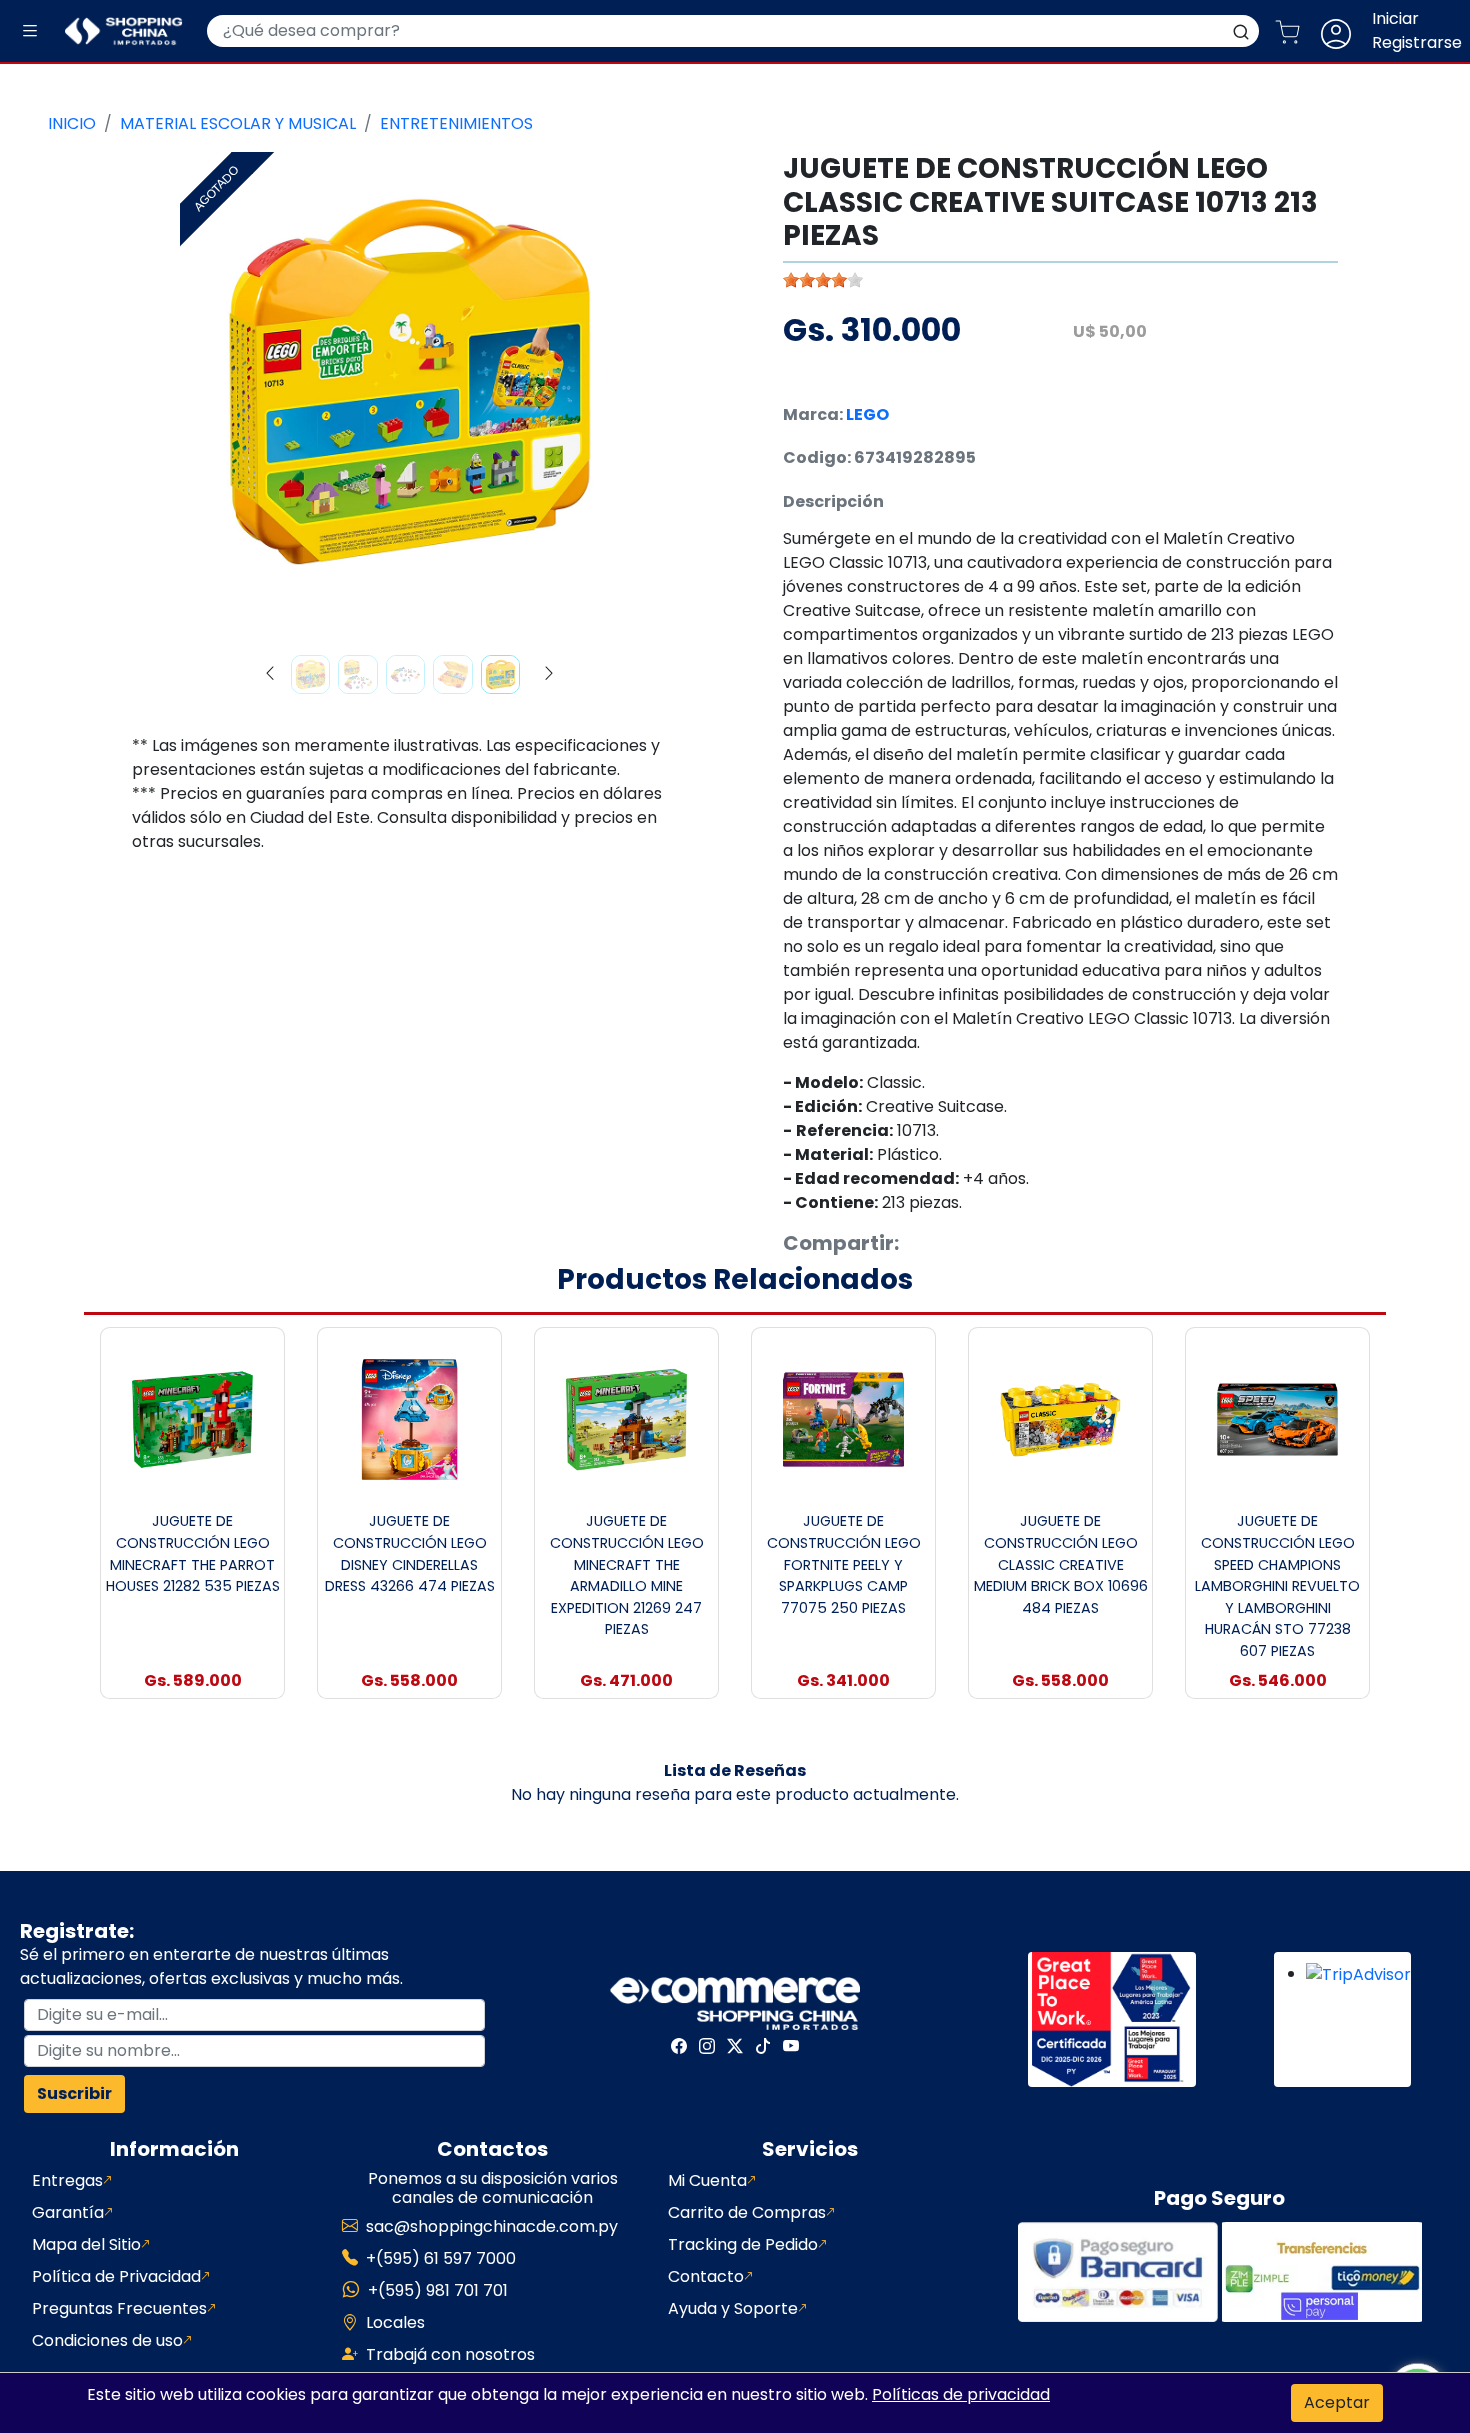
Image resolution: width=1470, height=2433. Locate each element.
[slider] (823, 280)
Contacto (706, 2276)
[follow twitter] (735, 2046)
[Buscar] (1241, 31)
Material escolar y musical (238, 123)
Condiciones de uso (107, 2340)
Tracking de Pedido (743, 2244)
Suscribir (74, 2093)
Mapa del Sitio (86, 2244)
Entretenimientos (456, 123)
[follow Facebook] (679, 2046)
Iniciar (1395, 18)
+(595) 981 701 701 (438, 2290)
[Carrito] (1295, 31)
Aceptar (1337, 2402)
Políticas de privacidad (961, 2394)
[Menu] (30, 31)
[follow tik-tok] (763, 2046)
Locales (395, 2322)
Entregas (67, 2180)
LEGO (867, 414)
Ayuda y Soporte (733, 2308)
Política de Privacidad (116, 2276)
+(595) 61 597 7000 (441, 2258)
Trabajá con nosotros (450, 2354)
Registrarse (1417, 42)
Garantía (68, 2212)
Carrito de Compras (747, 2212)
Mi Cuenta (707, 2180)
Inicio (72, 123)
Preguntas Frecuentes (119, 2308)
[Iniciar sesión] (1344, 31)
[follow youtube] (791, 2046)
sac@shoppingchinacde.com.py (492, 2226)
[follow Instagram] (707, 2046)
